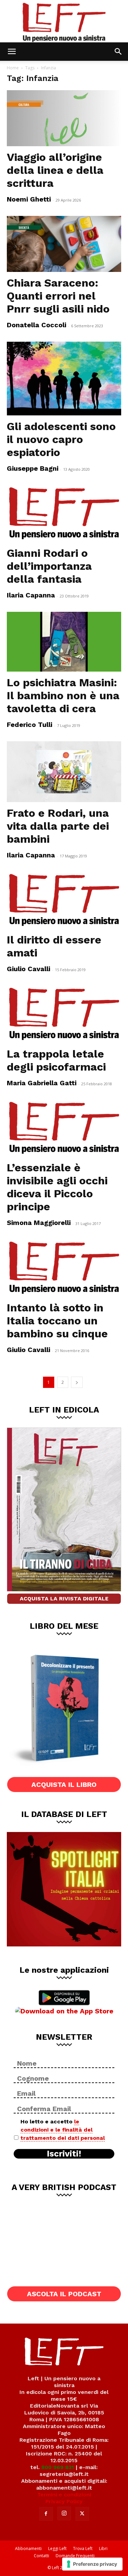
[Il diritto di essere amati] (64, 900)
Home (13, 68)
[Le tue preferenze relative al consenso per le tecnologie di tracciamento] (92, 2564)
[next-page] (77, 1382)
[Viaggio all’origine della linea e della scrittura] (64, 118)
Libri (103, 2549)
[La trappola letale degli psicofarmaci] (64, 1014)
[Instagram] (64, 2513)
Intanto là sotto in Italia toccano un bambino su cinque (57, 1321)
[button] (12, 52)
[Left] (64, 21)
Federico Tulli (30, 725)
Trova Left (83, 2549)
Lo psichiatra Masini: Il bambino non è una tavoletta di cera (63, 695)
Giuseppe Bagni (33, 468)
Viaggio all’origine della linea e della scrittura (55, 170)
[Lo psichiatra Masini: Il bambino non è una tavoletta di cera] (64, 642)
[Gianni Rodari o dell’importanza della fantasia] (64, 514)
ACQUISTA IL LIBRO (64, 1785)
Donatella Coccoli (37, 325)
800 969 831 (58, 2467)
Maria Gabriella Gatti (42, 1083)
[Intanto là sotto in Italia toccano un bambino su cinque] (64, 1268)
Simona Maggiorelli (39, 1223)
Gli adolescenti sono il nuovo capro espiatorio (61, 439)
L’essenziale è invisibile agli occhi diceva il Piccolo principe (57, 1187)
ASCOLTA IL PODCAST (64, 2294)
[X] (82, 2514)
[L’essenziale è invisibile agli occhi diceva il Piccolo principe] (64, 1128)
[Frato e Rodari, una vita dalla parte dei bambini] (64, 772)
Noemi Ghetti (29, 199)
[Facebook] (46, 2514)
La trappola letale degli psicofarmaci (56, 1060)
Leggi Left (57, 2549)
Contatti (41, 2556)
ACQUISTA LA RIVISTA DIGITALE (64, 1599)
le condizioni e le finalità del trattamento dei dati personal (63, 2130)
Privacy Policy (64, 2501)
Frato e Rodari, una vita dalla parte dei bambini (58, 826)
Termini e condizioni (64, 2495)
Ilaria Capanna (31, 595)
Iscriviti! (64, 2154)
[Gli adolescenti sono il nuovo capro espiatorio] (64, 378)
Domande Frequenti (75, 2556)
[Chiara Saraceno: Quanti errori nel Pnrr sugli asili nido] (64, 244)
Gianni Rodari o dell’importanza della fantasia (49, 566)
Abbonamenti (28, 2549)
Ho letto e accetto (63, 2130)
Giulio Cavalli (29, 969)
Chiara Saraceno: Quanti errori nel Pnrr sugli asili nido (58, 296)
